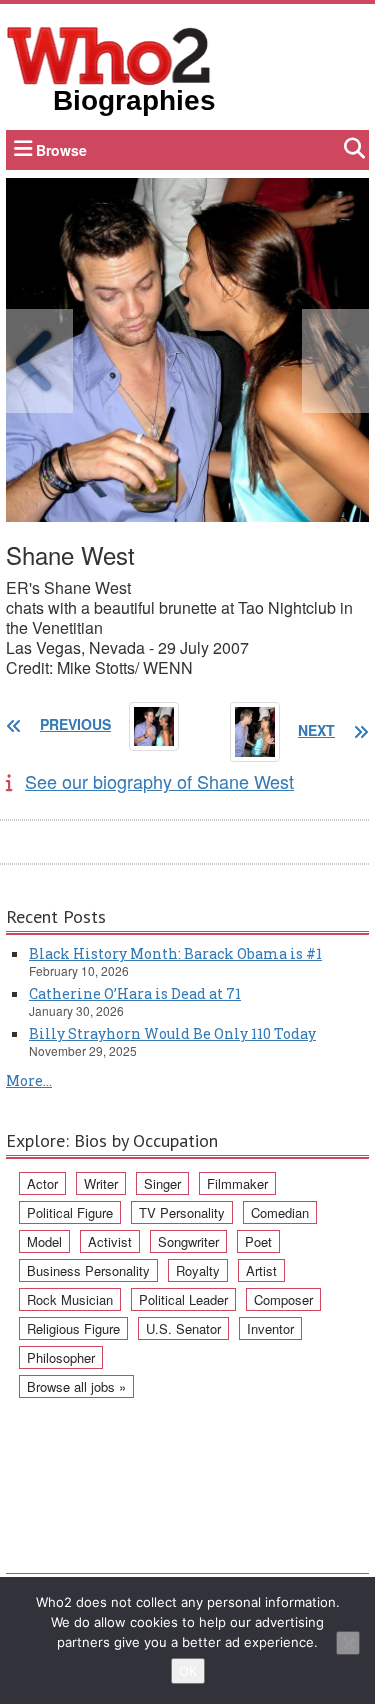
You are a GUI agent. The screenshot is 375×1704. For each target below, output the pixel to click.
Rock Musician (70, 1299)
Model (44, 1241)
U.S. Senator (183, 1328)
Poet (258, 1241)
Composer (283, 1299)
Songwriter (188, 1241)
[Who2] (109, 54)
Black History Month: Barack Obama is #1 (175, 953)
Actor (42, 1183)
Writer (101, 1183)
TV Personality (182, 1212)
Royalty (198, 1270)
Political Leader (183, 1299)
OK (188, 1671)
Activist (110, 1241)
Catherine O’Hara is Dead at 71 (135, 993)
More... (29, 1080)
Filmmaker (237, 1183)
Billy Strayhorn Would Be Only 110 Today (172, 1033)
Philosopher (61, 1357)
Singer (162, 1183)
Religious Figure (73, 1328)
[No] (348, 1643)
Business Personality (88, 1270)
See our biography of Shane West (159, 781)
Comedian (280, 1212)
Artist (261, 1270)
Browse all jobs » (76, 1386)
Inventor (270, 1328)
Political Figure (70, 1212)
